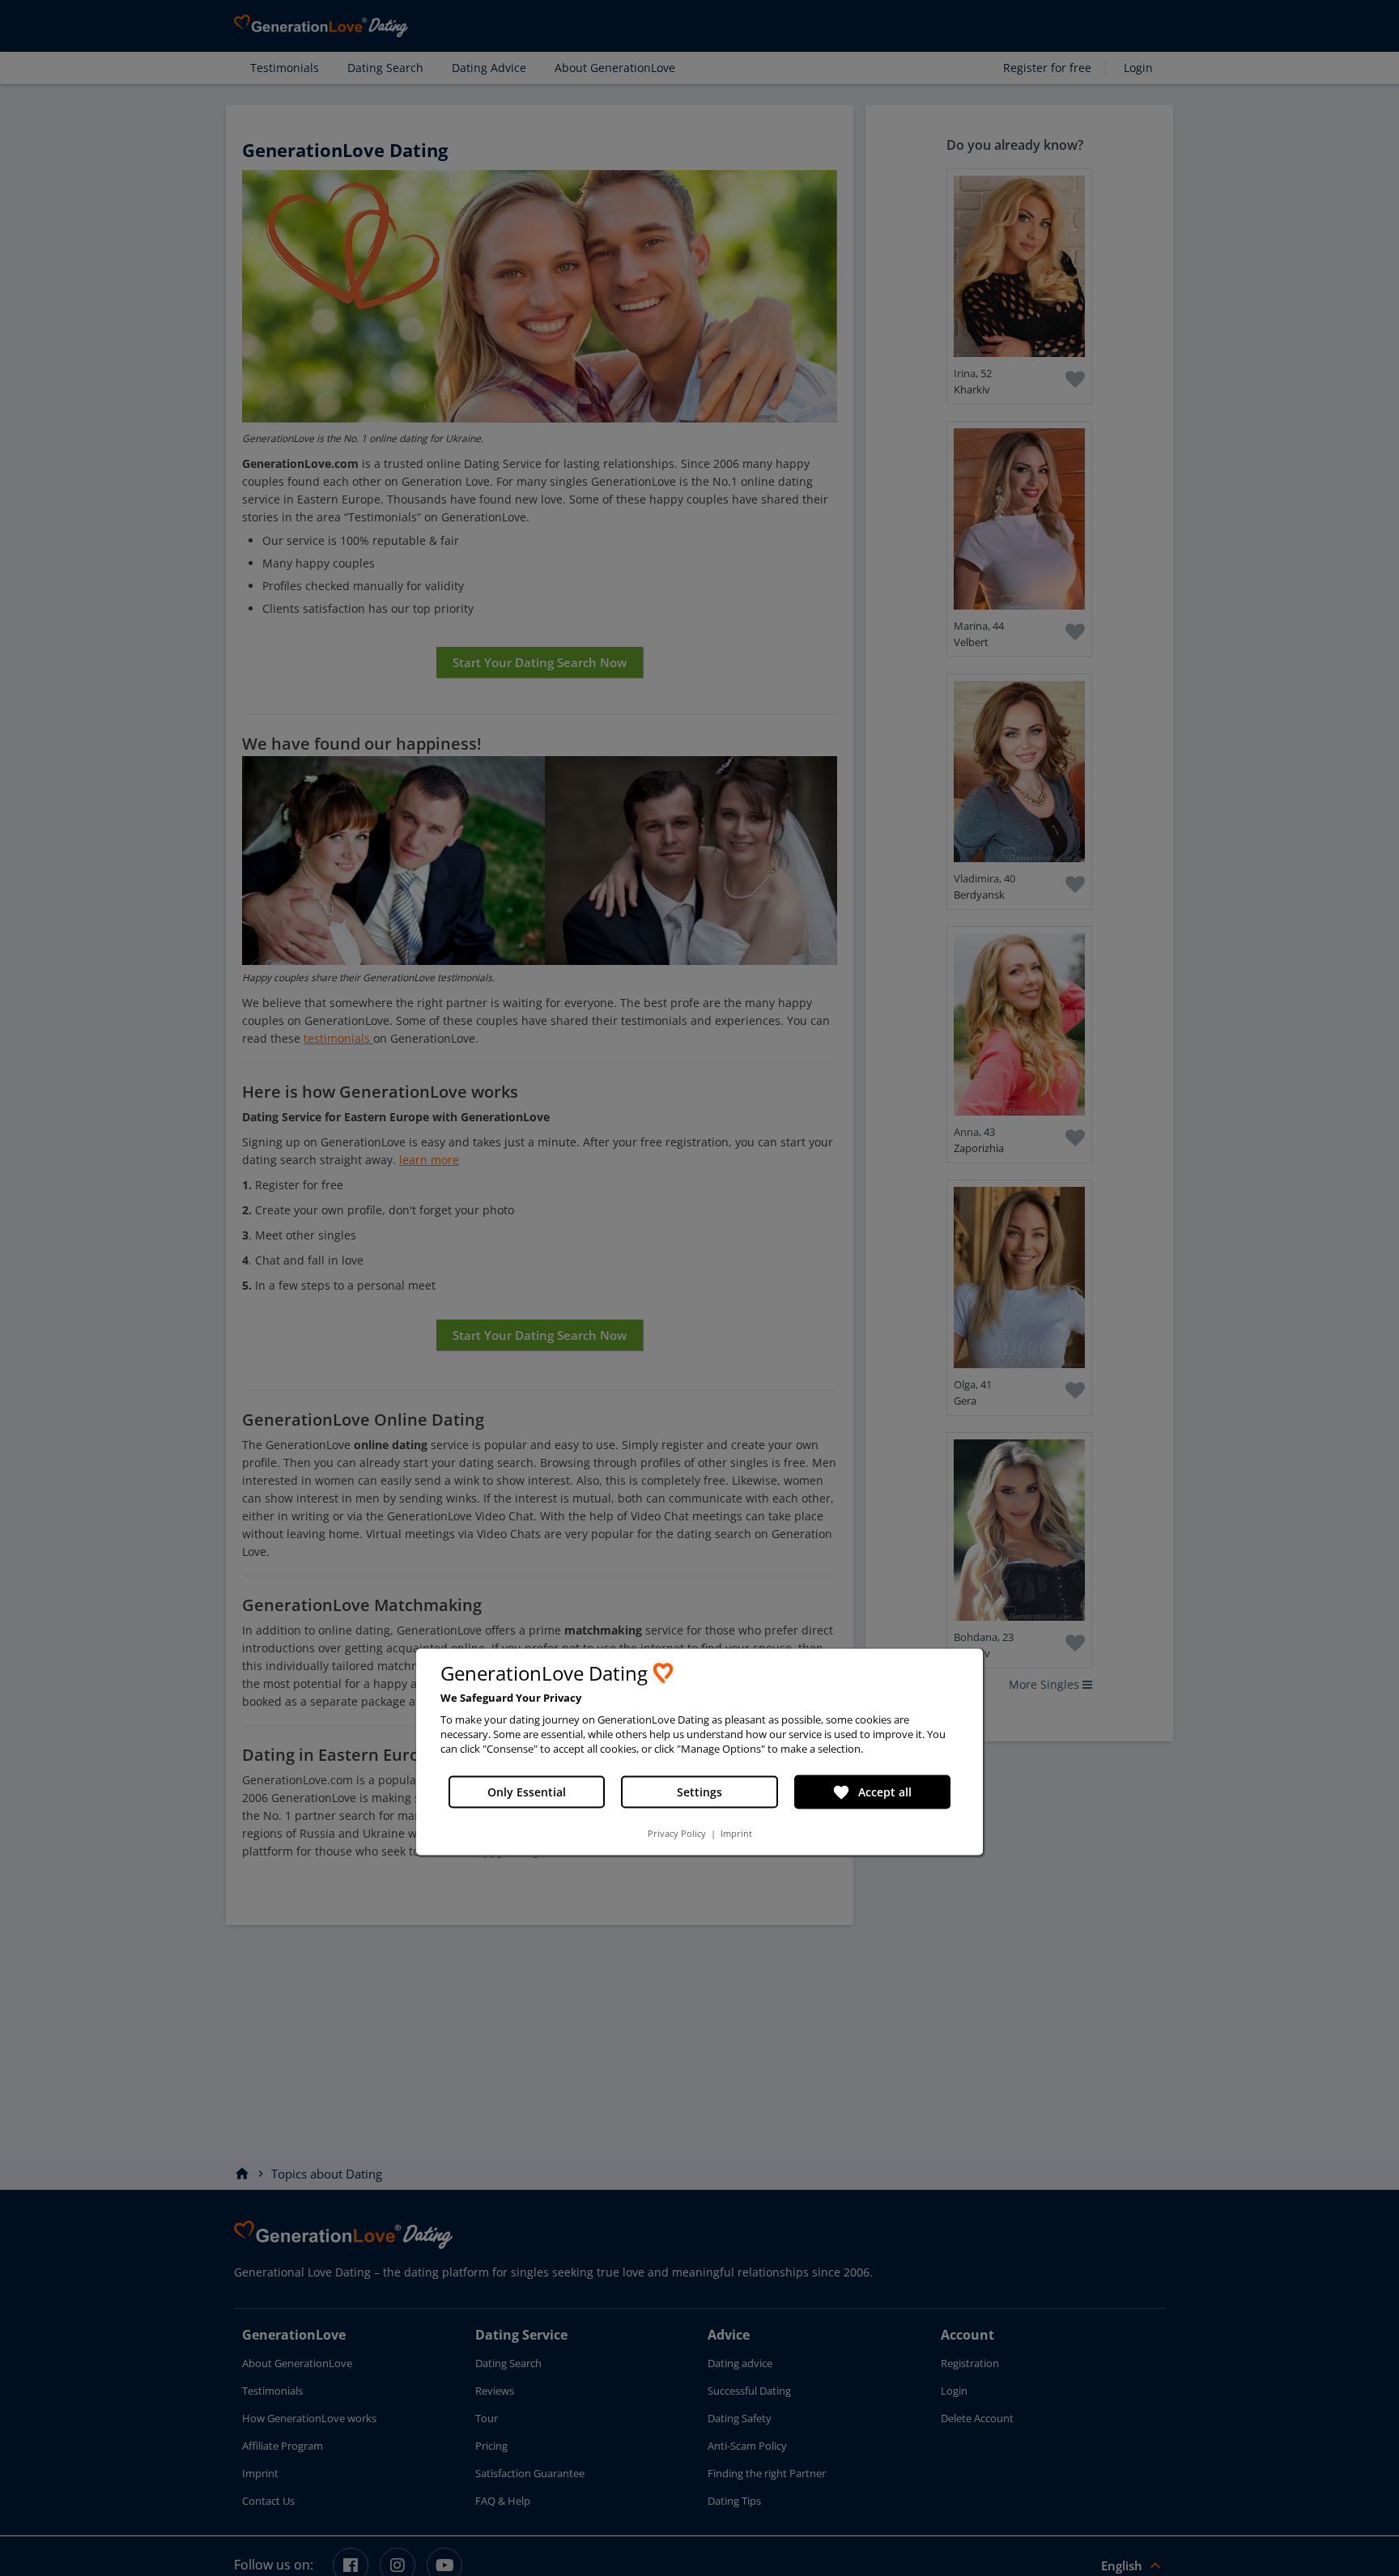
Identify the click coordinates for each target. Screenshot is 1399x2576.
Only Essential (527, 1792)
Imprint (736, 1833)
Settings (699, 1792)
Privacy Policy (677, 1833)
